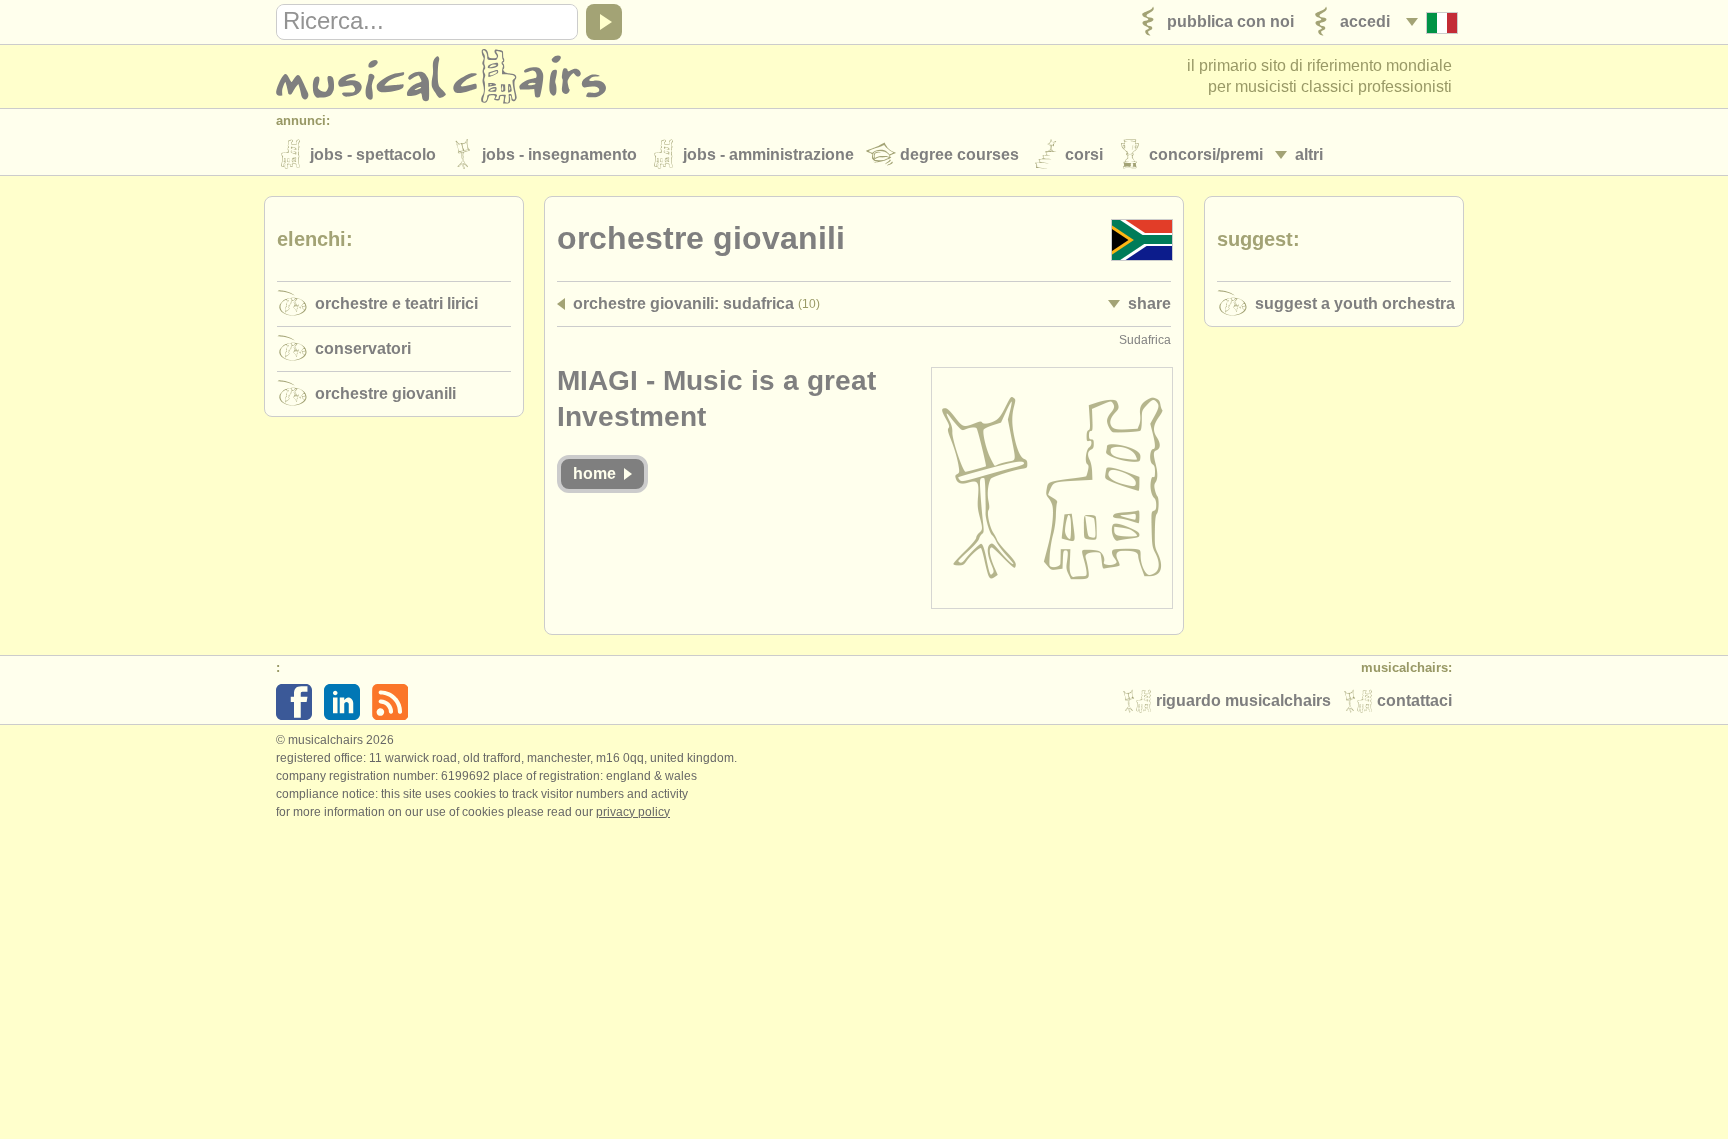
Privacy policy (633, 812)
